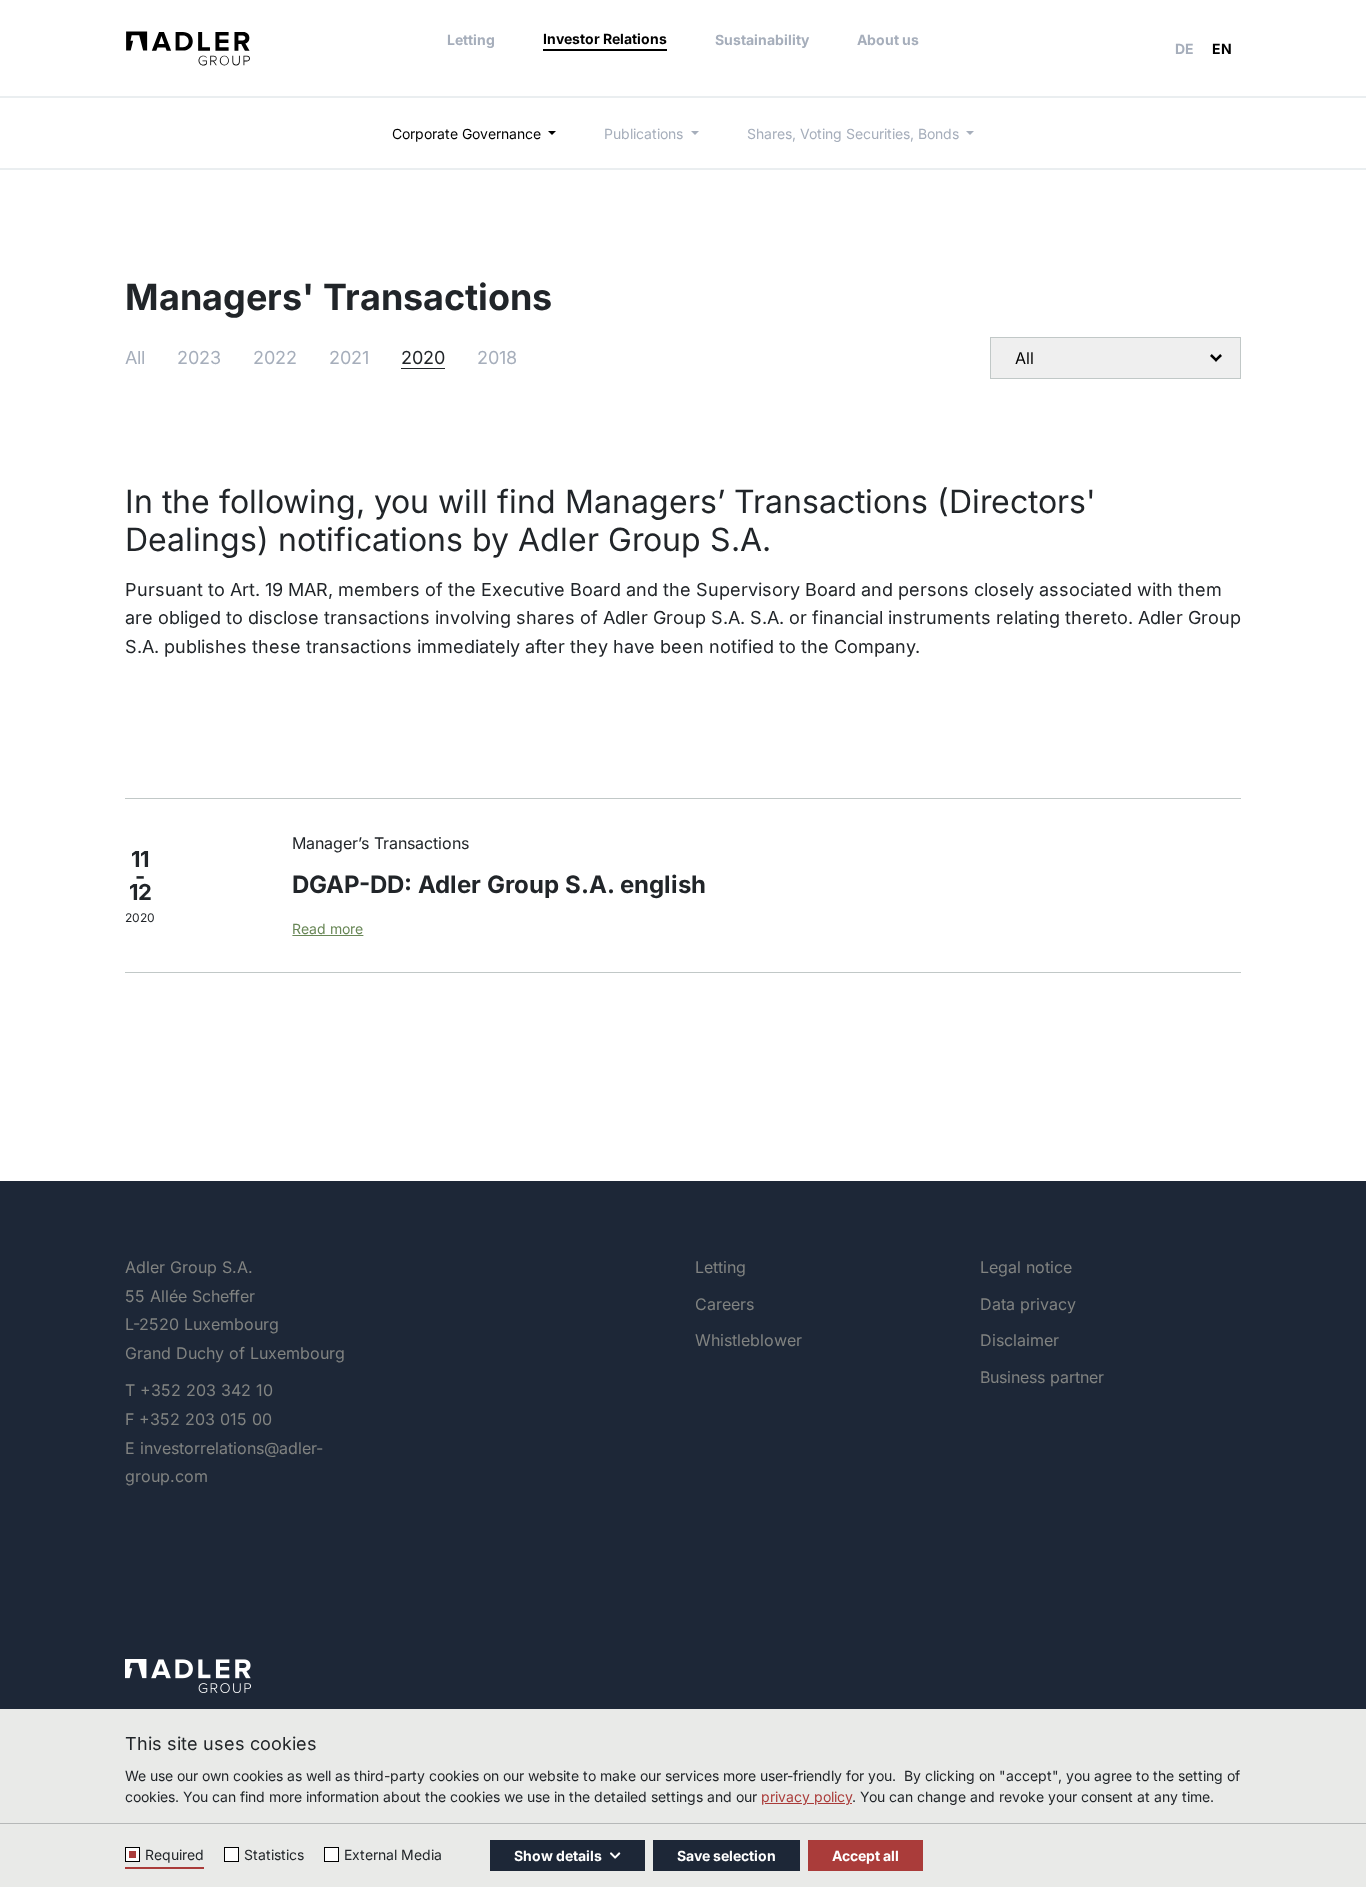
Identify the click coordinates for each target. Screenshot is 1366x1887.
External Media (393, 1854)
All (135, 357)
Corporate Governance (468, 133)
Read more (327, 928)
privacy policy (806, 1796)
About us (888, 39)
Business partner (1042, 1377)
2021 (349, 357)
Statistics (274, 1854)
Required (174, 1854)
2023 (199, 357)
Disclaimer (1019, 1340)
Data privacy (1028, 1304)
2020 (423, 357)
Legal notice (1026, 1267)
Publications (645, 133)
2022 (275, 357)
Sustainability (762, 39)
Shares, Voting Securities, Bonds (855, 133)
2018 (497, 357)
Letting (471, 39)
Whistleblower (748, 1340)
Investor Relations (605, 38)
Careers (724, 1304)
